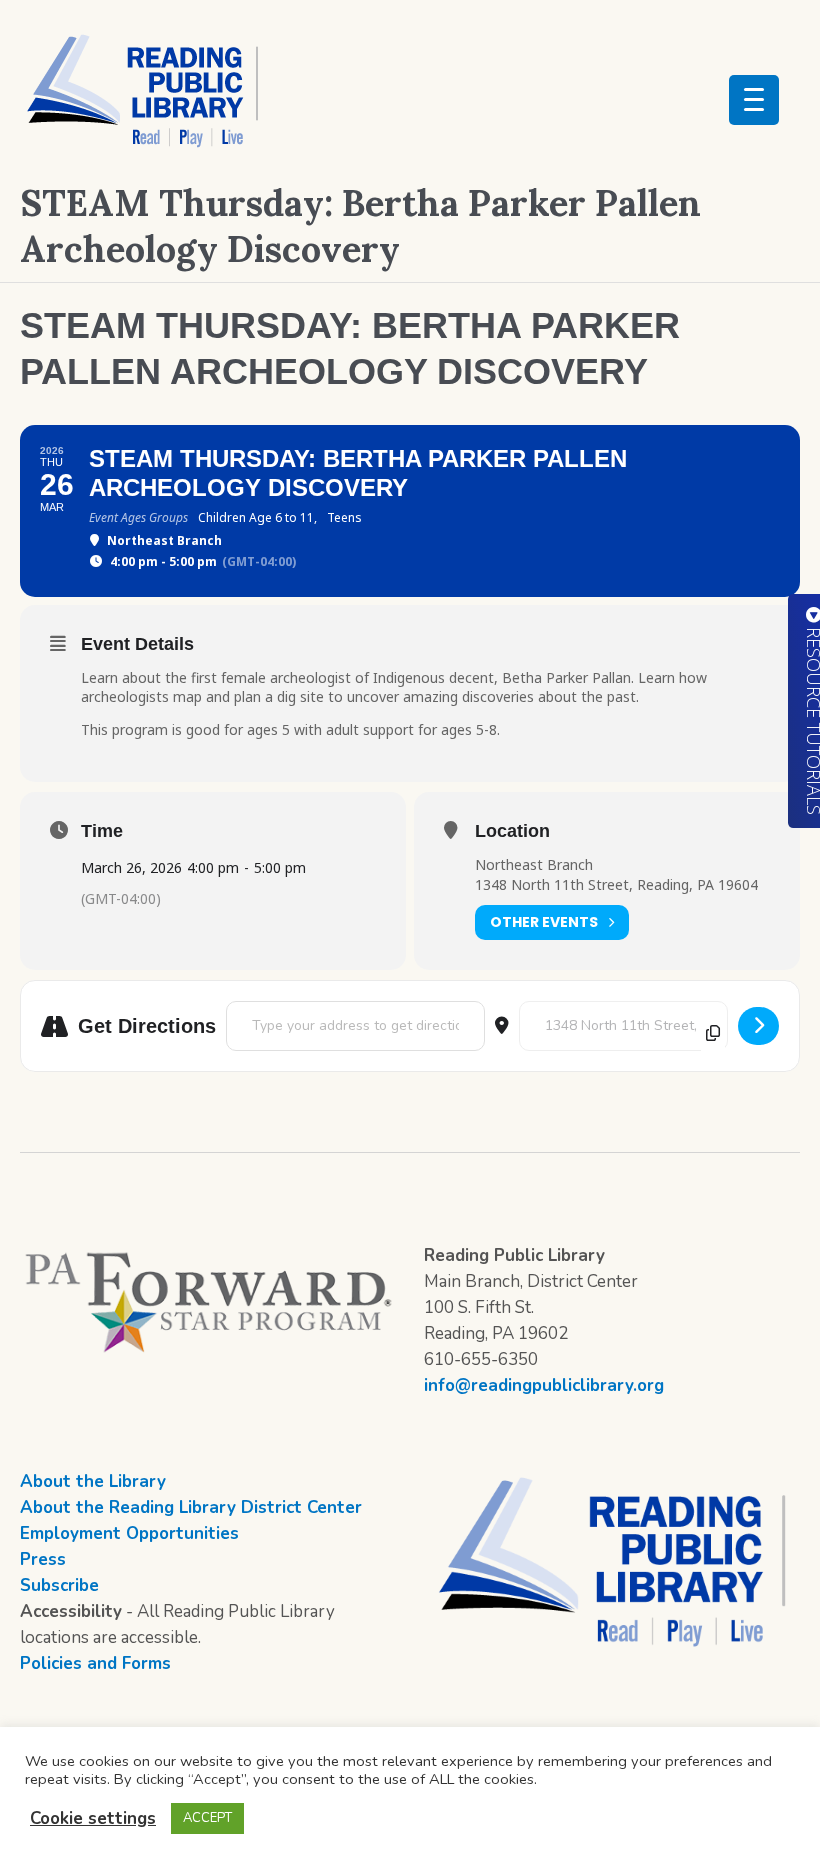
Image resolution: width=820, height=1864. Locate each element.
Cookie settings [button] (93, 1818)
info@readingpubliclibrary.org (544, 1385)
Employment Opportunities (129, 1533)
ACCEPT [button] (207, 1818)
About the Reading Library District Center (191, 1507)
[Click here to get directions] (758, 1026)
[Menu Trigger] (754, 100)
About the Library (93, 1481)
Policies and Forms (95, 1663)
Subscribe (59, 1585)
